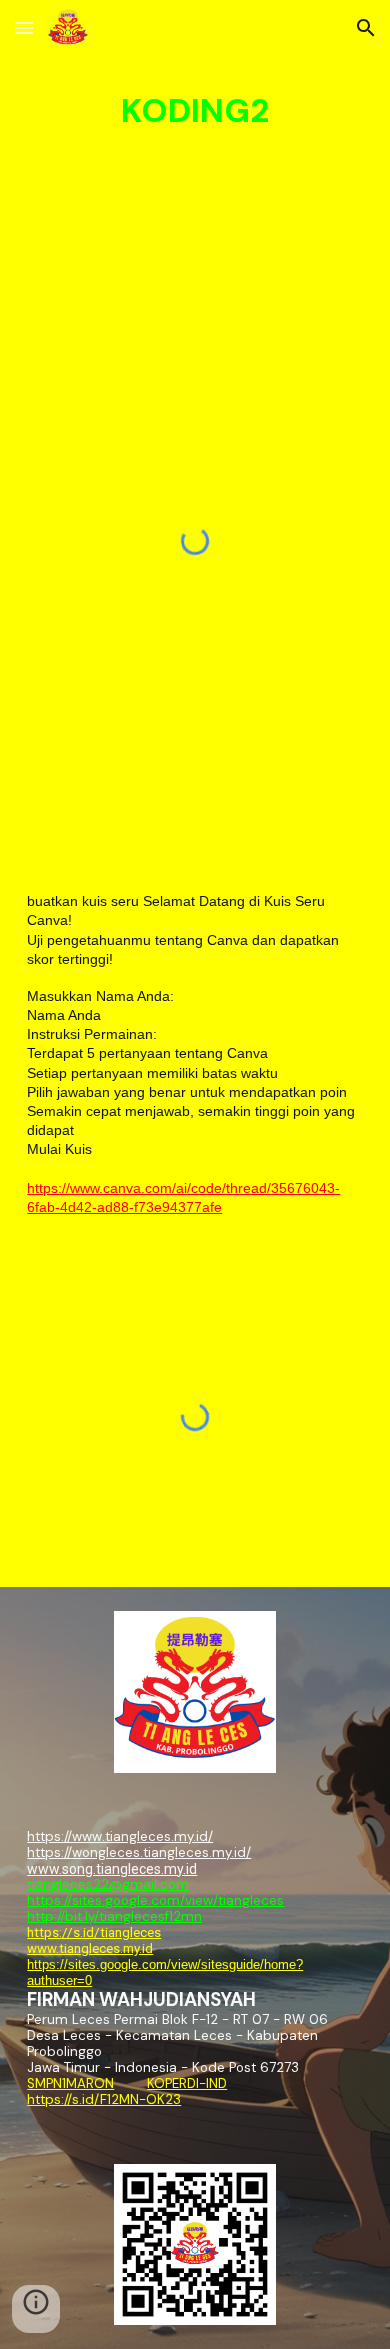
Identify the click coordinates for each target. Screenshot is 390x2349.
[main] (195, 111)
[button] (24, 27)
